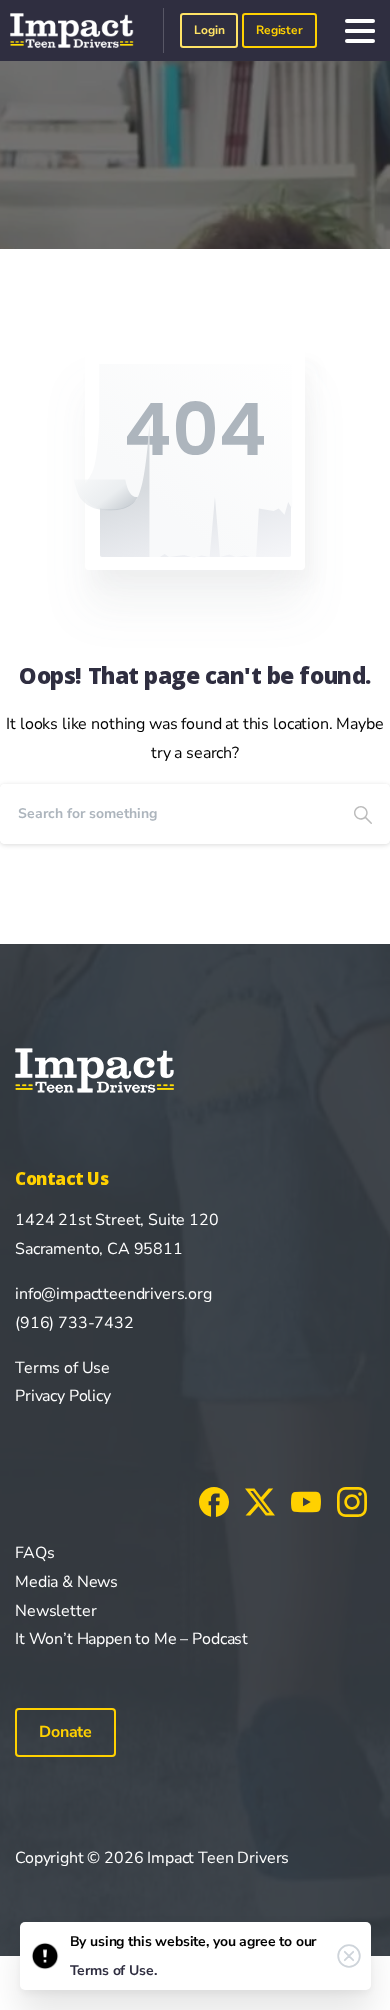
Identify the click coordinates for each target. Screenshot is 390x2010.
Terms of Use (62, 1368)
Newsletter (55, 1611)
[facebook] (214, 1501)
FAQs (34, 1553)
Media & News (66, 1582)
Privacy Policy (63, 1396)
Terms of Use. (113, 1970)
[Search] (363, 814)
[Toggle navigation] (360, 31)
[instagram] (352, 1501)
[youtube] (306, 1501)
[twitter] (260, 1501)
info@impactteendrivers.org (113, 1294)
